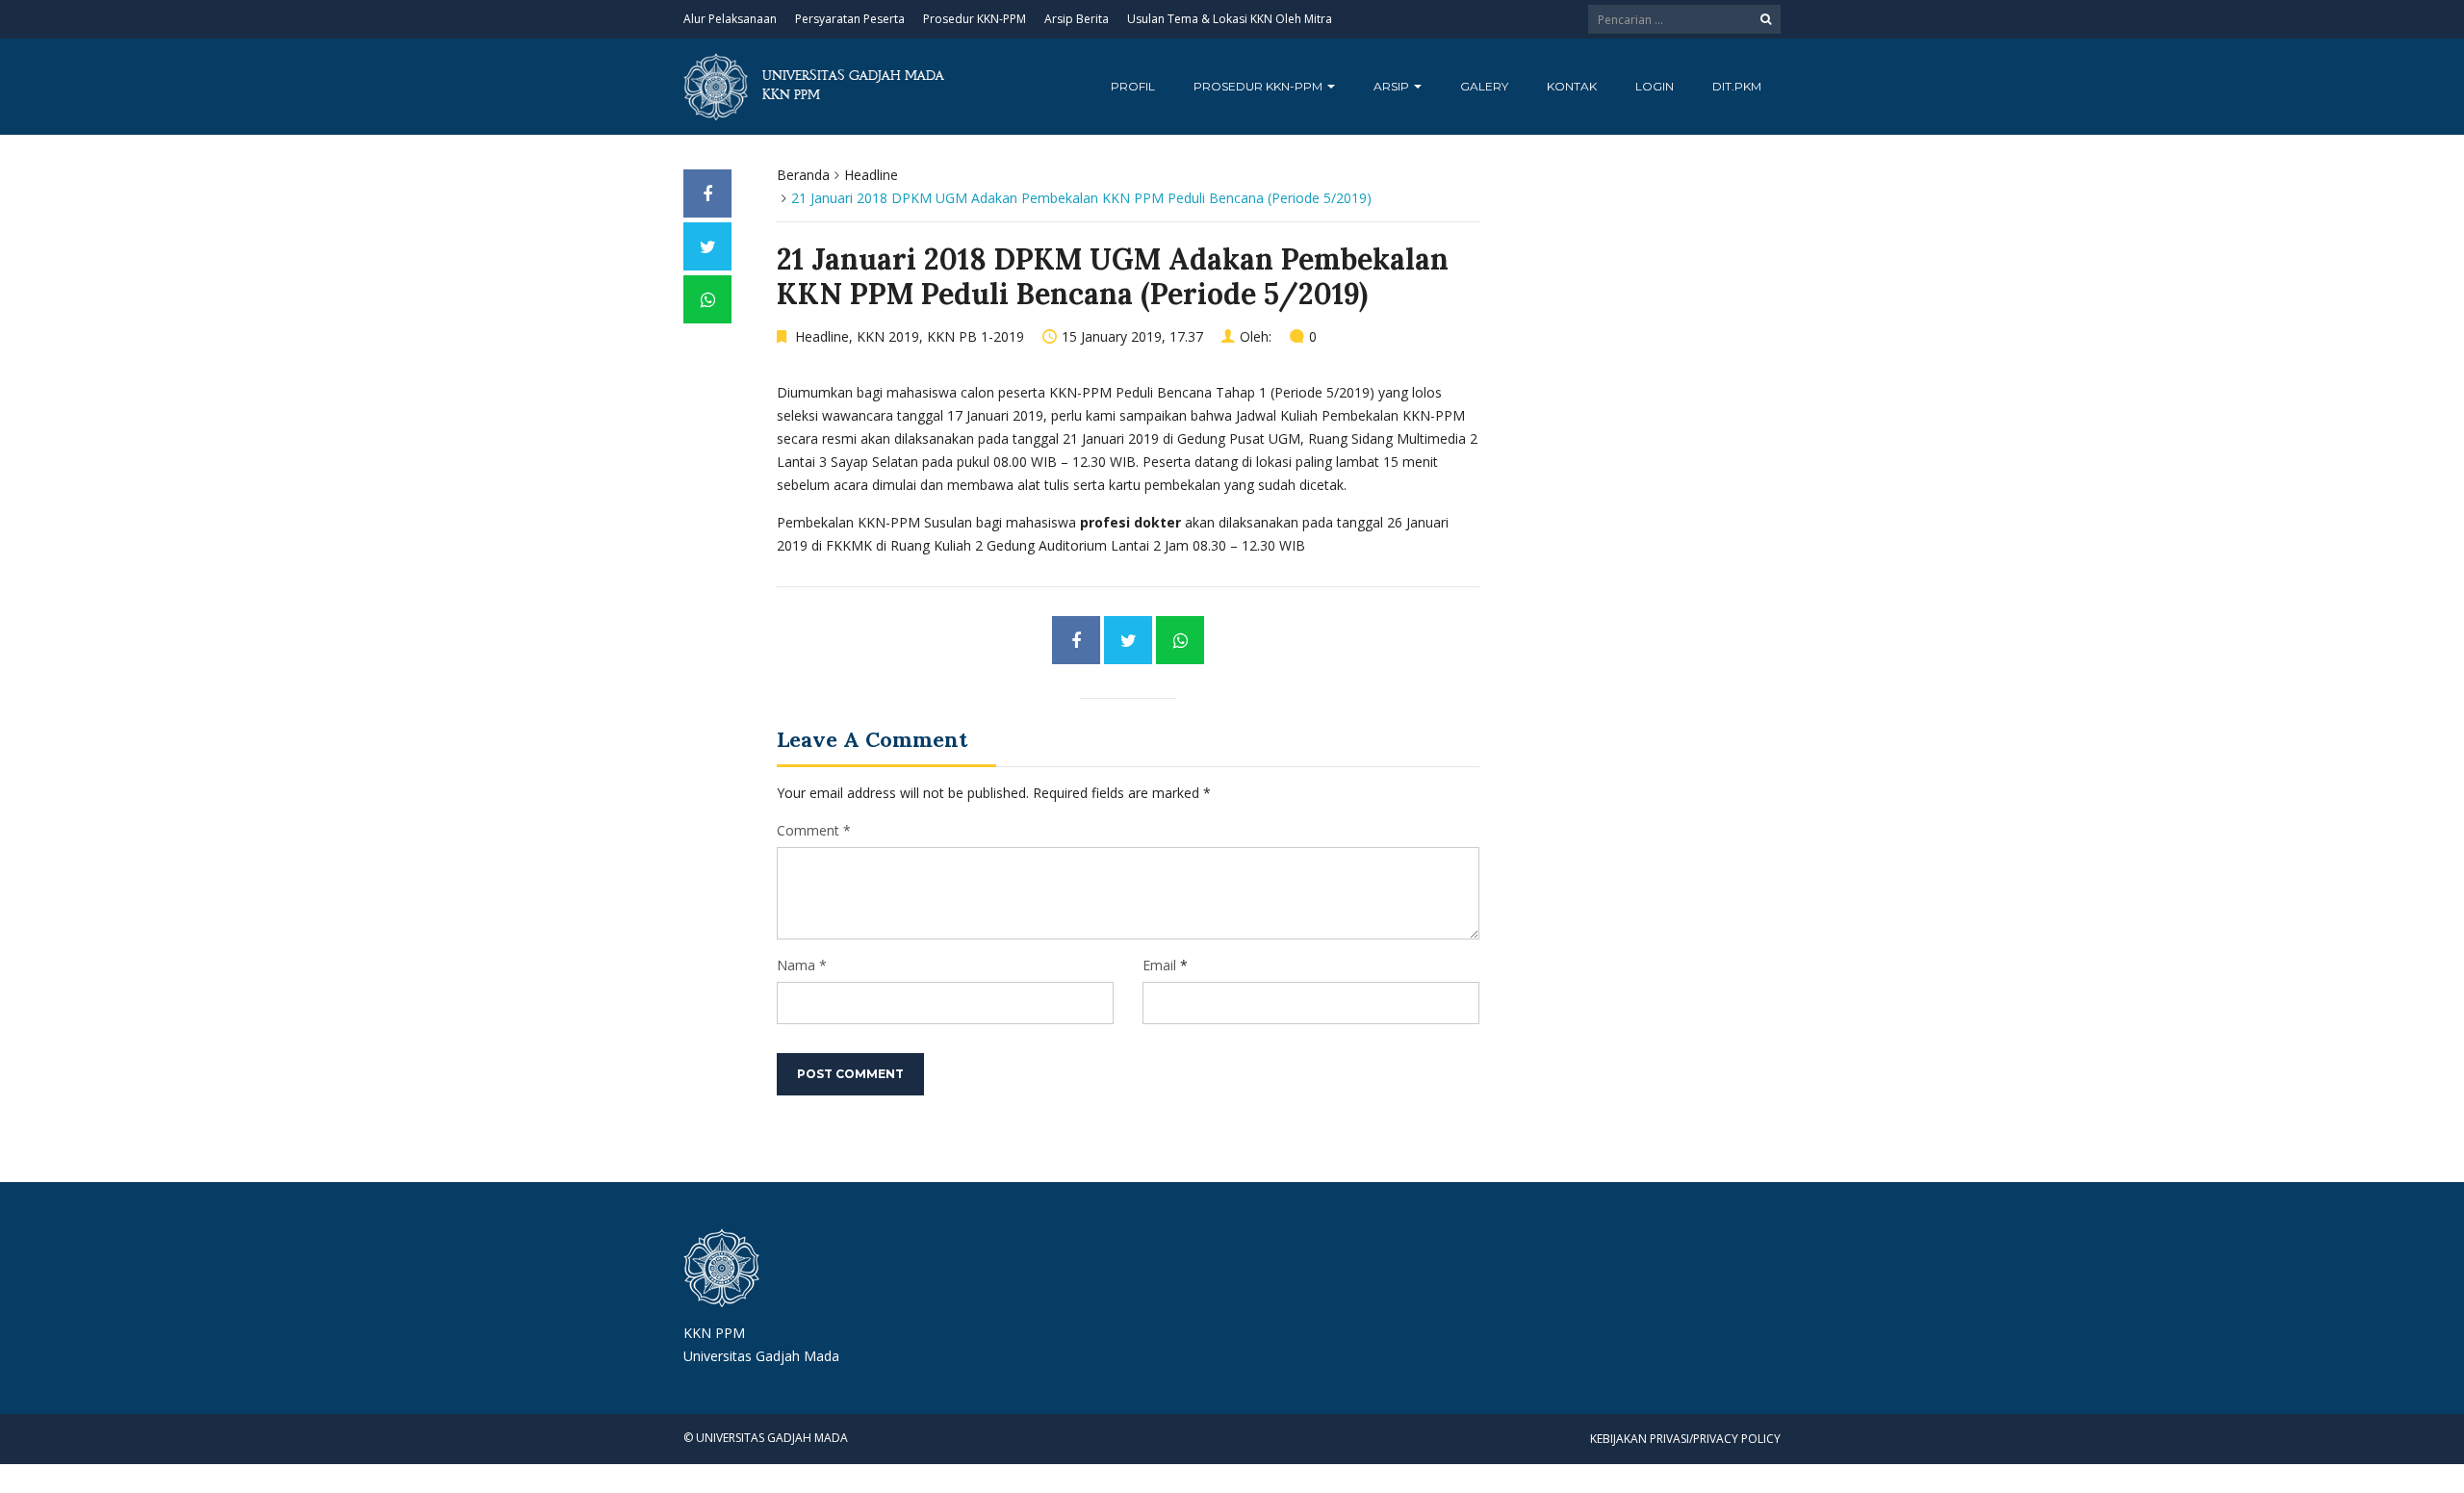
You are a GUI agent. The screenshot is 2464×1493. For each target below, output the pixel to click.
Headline (871, 175)
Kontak (1572, 86)
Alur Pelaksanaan (730, 19)
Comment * (814, 830)
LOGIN (1655, 86)
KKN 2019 (888, 336)
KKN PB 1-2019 (975, 336)
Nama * (802, 965)
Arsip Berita (1077, 19)
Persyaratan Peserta (850, 19)
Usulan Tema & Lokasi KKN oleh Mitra (1230, 19)
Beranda (803, 175)
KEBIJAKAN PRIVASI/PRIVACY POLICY (1685, 1439)
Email (1159, 965)
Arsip (1393, 86)
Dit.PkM (1737, 86)
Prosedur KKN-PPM (975, 19)
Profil (1133, 86)
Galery (1484, 86)
